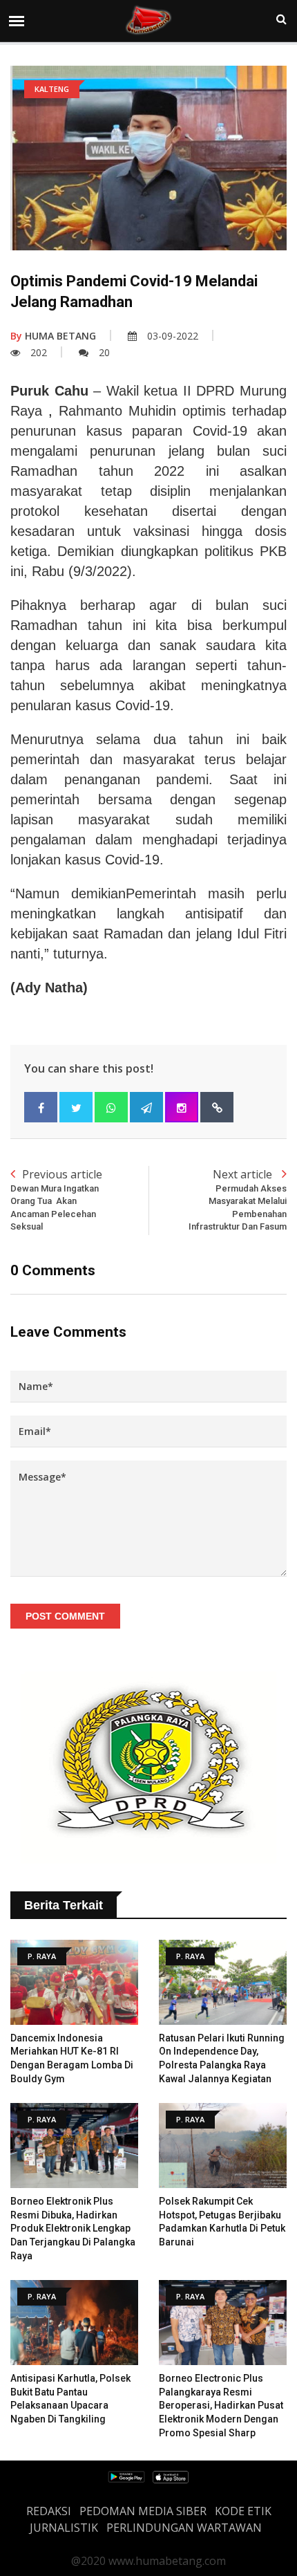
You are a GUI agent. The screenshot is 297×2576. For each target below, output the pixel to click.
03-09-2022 (173, 336)
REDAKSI (49, 2511)
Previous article (56, 1199)
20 (104, 352)
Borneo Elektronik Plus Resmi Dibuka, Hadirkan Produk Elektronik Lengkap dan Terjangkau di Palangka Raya (73, 2228)
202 (39, 352)
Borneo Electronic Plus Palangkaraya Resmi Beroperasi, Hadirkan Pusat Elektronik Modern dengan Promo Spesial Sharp (221, 2405)
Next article (238, 1199)
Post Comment (65, 1616)
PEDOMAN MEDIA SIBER (143, 2511)
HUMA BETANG (53, 336)
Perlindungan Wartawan (184, 2528)
